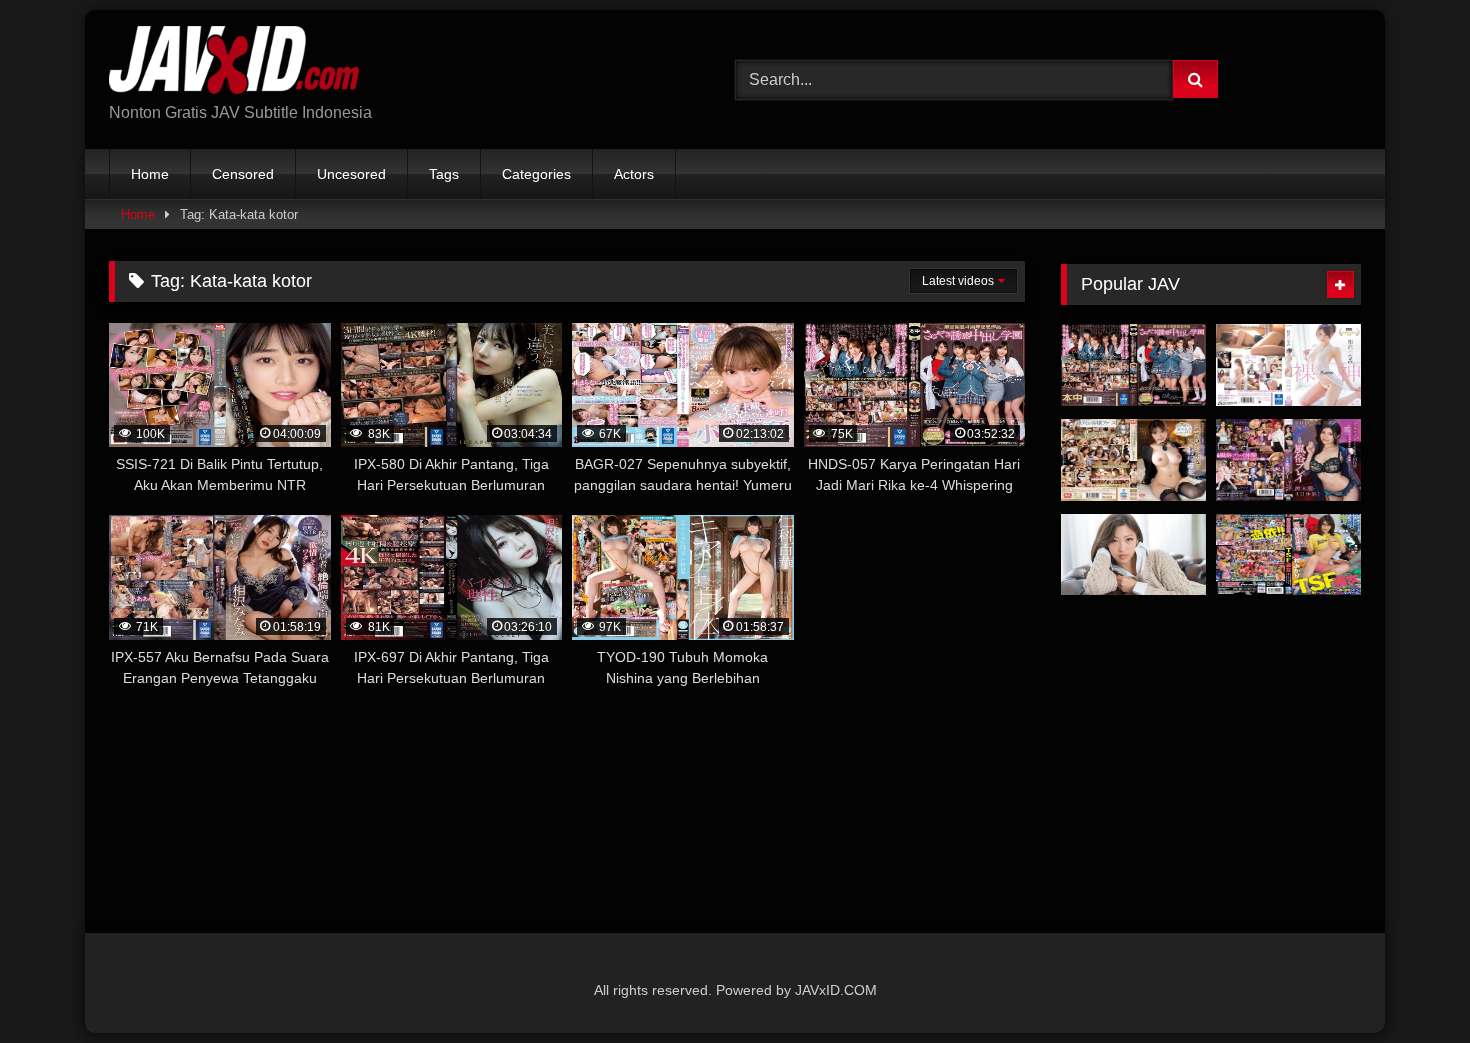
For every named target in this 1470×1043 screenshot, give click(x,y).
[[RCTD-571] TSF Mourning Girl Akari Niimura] (1288, 555)
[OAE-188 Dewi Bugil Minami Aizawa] (1288, 365)
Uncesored (351, 174)
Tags (444, 174)
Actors (634, 174)
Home (150, 174)
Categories (536, 174)
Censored (243, 174)
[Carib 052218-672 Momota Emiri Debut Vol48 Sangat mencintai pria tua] (1133, 555)
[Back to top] (1408, 983)
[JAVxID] (234, 63)
